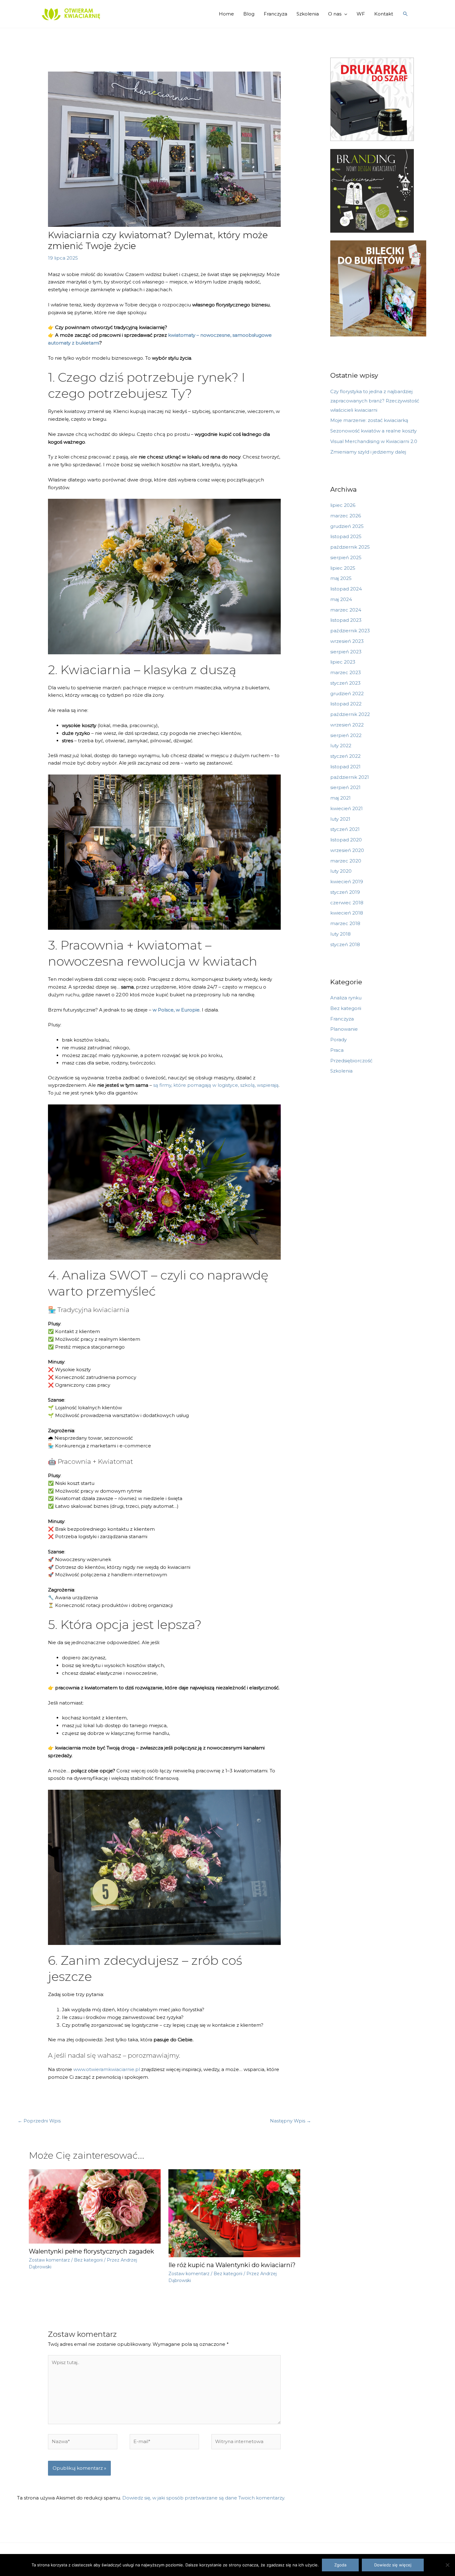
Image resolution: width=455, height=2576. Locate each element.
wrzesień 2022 (347, 725)
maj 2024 (341, 599)
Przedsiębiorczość (351, 1061)
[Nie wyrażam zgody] (447, 2565)
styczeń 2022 (345, 756)
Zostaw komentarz (49, 2260)
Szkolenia (308, 14)
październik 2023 (350, 631)
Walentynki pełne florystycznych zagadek (91, 2251)
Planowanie (344, 1029)
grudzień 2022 (347, 693)
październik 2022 (350, 714)
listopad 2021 (345, 767)
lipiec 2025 (343, 568)
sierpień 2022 (346, 735)
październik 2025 (350, 547)
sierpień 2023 (346, 652)
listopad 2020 (346, 840)
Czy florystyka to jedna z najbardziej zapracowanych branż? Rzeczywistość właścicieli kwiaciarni (375, 401)
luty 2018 (340, 934)
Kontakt (384, 14)
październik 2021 (350, 777)
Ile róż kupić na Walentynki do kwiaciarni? (232, 2265)
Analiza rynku (346, 998)
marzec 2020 (346, 861)
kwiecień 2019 (347, 882)
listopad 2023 (346, 620)
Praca (337, 1050)
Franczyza (275, 14)
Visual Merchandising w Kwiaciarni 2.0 (374, 441)
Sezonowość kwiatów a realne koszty (373, 431)
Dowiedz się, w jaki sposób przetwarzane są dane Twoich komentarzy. (204, 2498)
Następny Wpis (290, 2121)
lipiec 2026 (343, 505)
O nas (335, 14)
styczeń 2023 (345, 683)
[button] (405, 14)
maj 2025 (341, 578)
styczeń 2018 (345, 944)
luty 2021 (340, 819)
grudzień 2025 (347, 526)
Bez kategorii (88, 2260)
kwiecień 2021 (347, 808)
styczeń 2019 (345, 892)
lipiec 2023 (343, 662)
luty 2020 (341, 871)
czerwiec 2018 (347, 903)
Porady (338, 1040)
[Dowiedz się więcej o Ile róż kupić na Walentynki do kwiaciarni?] (234, 2213)
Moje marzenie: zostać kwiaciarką (369, 420)
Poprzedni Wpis (39, 2121)
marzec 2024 (346, 610)
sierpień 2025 (346, 557)
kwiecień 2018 (347, 913)
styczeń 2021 (345, 829)
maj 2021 (340, 798)
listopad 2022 (346, 704)
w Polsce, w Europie (176, 1010)
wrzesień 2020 (347, 850)
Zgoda (340, 2565)
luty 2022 (341, 746)
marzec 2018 (345, 923)
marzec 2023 (346, 672)
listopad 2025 (346, 536)
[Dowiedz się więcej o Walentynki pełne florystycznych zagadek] (95, 2206)
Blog (249, 14)
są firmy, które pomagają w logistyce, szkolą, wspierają (216, 1085)
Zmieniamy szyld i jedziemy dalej (368, 452)
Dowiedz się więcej (393, 2565)
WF (361, 14)
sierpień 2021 (345, 787)
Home (226, 14)
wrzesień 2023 (347, 641)
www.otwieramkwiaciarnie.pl (107, 2069)
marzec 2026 (346, 516)
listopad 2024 (346, 589)
